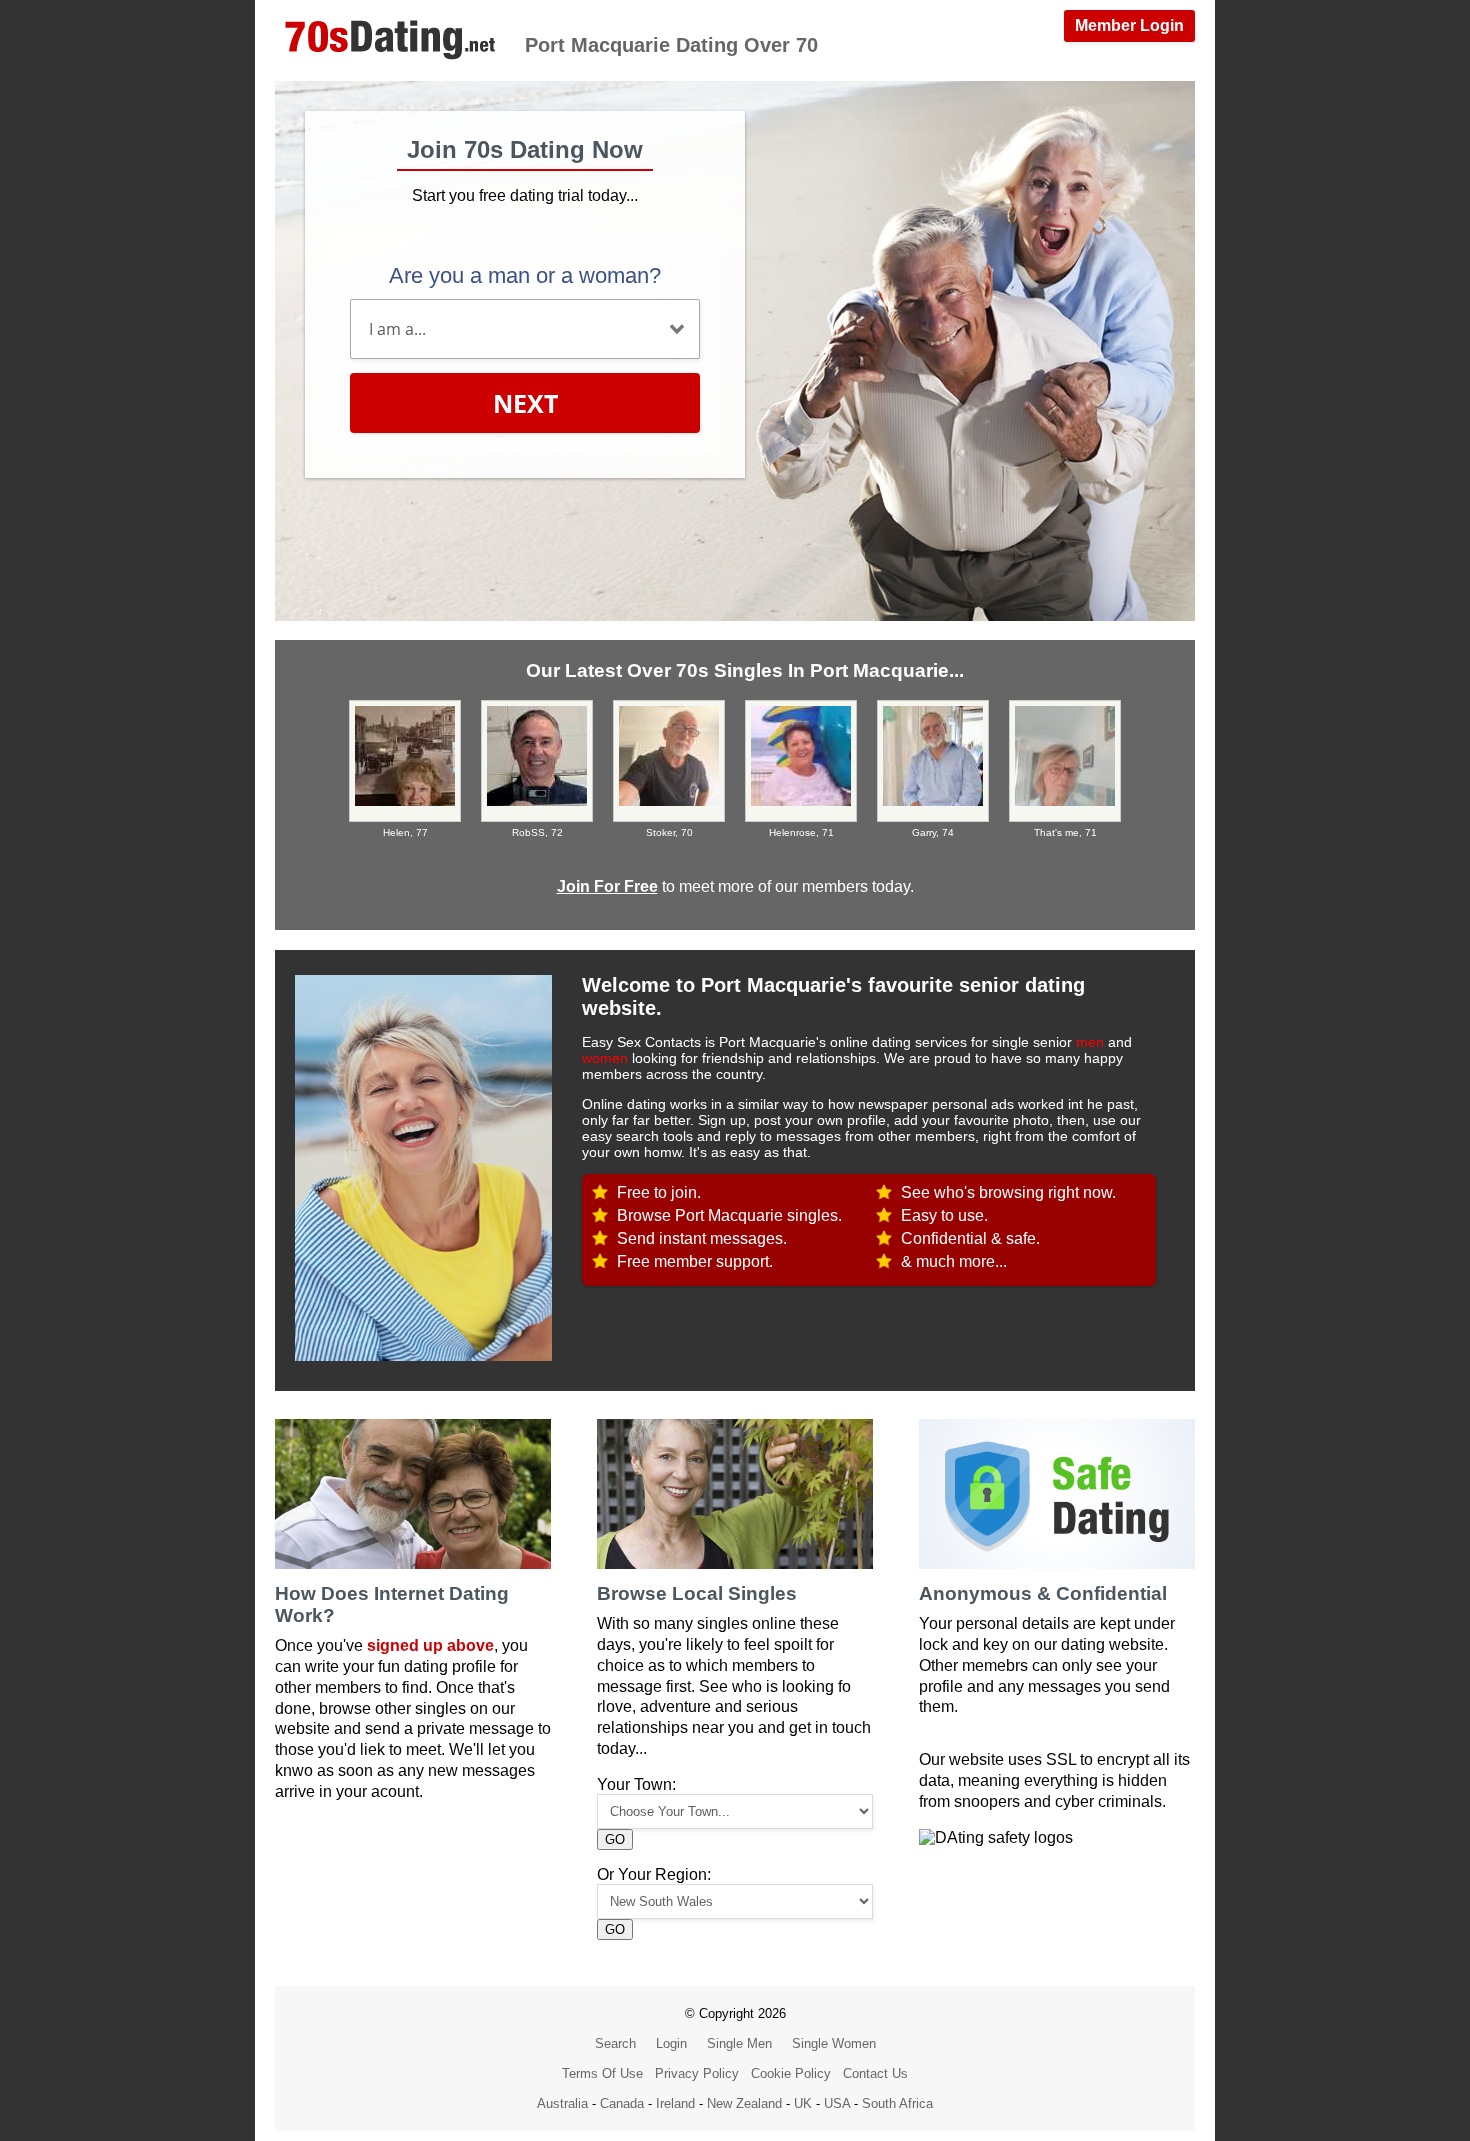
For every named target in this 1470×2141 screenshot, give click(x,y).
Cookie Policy (791, 2073)
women (605, 1058)
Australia (562, 2103)
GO (615, 1839)
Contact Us (875, 2073)
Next (525, 403)
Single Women (834, 2043)
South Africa (897, 2103)
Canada (622, 2103)
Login (671, 2043)
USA (837, 2103)
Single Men (739, 2043)
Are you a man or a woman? (525, 275)
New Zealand (744, 2103)
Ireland (675, 2103)
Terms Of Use (602, 2073)
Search (615, 2043)
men (1090, 1042)
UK (803, 2103)
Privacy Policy (697, 2073)
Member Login (1129, 25)
